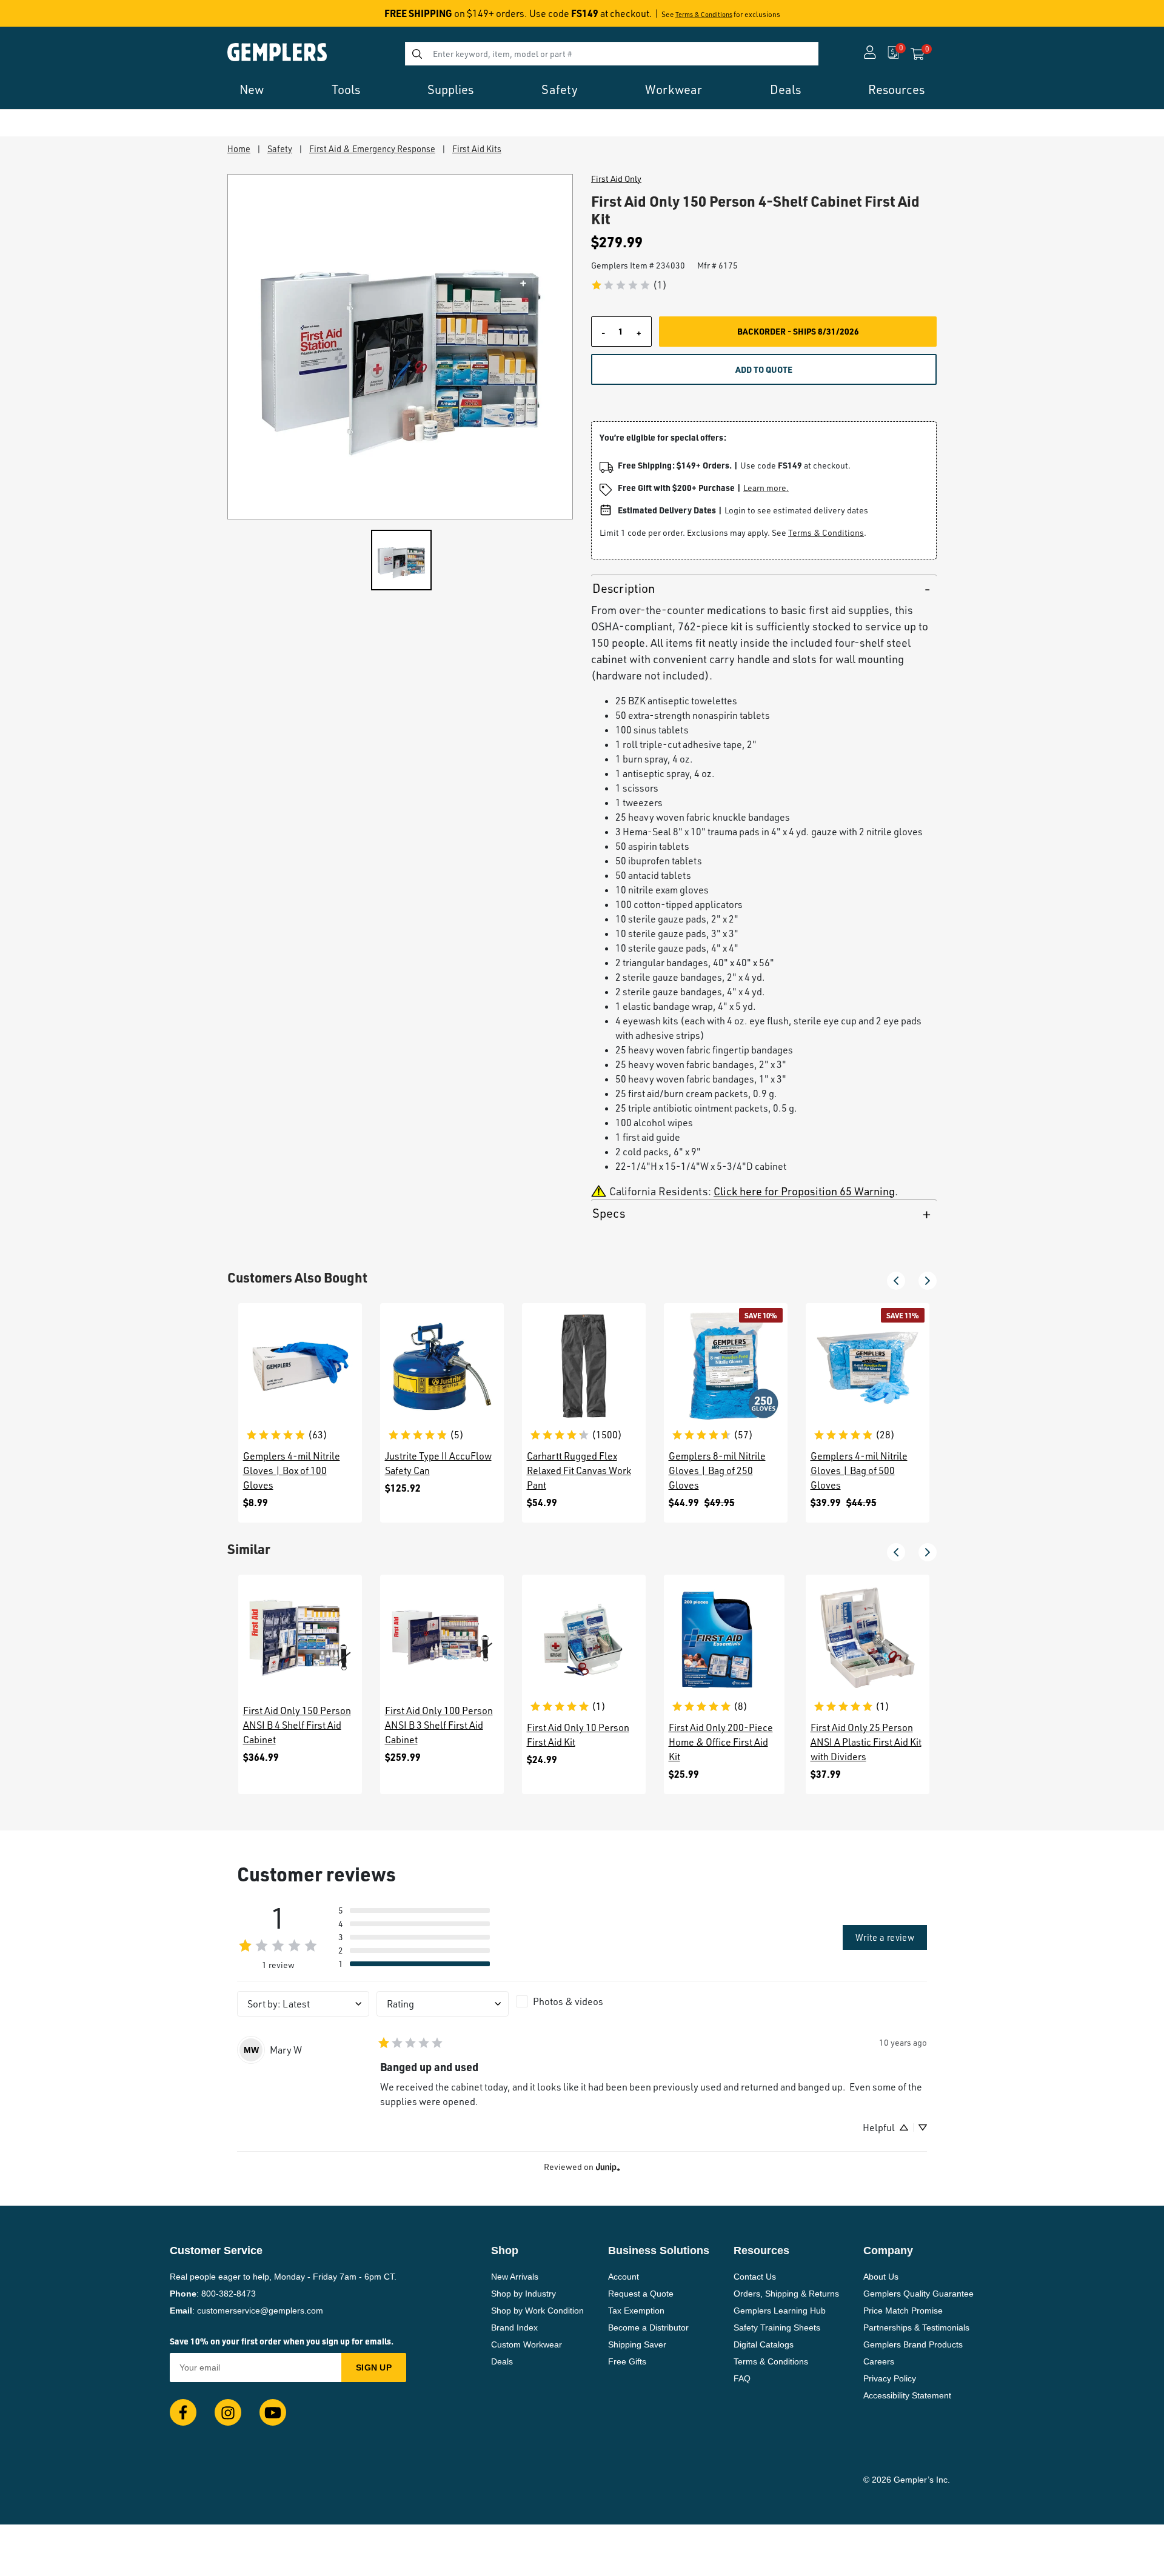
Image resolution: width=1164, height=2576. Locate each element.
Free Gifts (627, 2361)
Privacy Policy (890, 2378)
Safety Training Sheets (777, 2327)
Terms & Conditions (704, 15)
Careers (879, 2361)
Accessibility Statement (907, 2395)
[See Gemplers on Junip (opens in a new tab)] (608, 2167)
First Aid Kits (477, 148)
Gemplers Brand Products (913, 2344)
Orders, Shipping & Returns (786, 2294)
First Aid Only (616, 179)
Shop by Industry (523, 2294)
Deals (502, 2361)
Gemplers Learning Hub (780, 2311)
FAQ (742, 2378)
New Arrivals (515, 2277)
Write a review (885, 1937)
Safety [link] (560, 89)
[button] (896, 1281)
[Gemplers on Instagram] (228, 2412)
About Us (881, 2277)
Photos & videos (568, 2001)
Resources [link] (896, 89)
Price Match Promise (903, 2311)
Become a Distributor (648, 2327)
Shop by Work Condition (537, 2311)
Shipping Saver (637, 2344)
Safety (280, 148)
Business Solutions (659, 2251)
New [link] (252, 89)
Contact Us (755, 2277)
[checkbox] (582, 2001)
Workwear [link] (674, 89)
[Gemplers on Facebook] (183, 2412)
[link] (629, 285)
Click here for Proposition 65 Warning (804, 1191)
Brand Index (514, 2327)
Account (624, 2277)
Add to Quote (764, 369)
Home (239, 148)
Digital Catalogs (764, 2344)
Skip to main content (52, 17)
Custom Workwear (527, 2344)
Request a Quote (641, 2294)
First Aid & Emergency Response (372, 148)
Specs (609, 1213)
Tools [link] (346, 89)
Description (624, 588)
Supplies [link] (450, 89)
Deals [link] (785, 89)
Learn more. (766, 488)
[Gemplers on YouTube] (273, 2412)
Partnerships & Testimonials (916, 2327)
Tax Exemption (636, 2311)
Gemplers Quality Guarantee (918, 2294)
